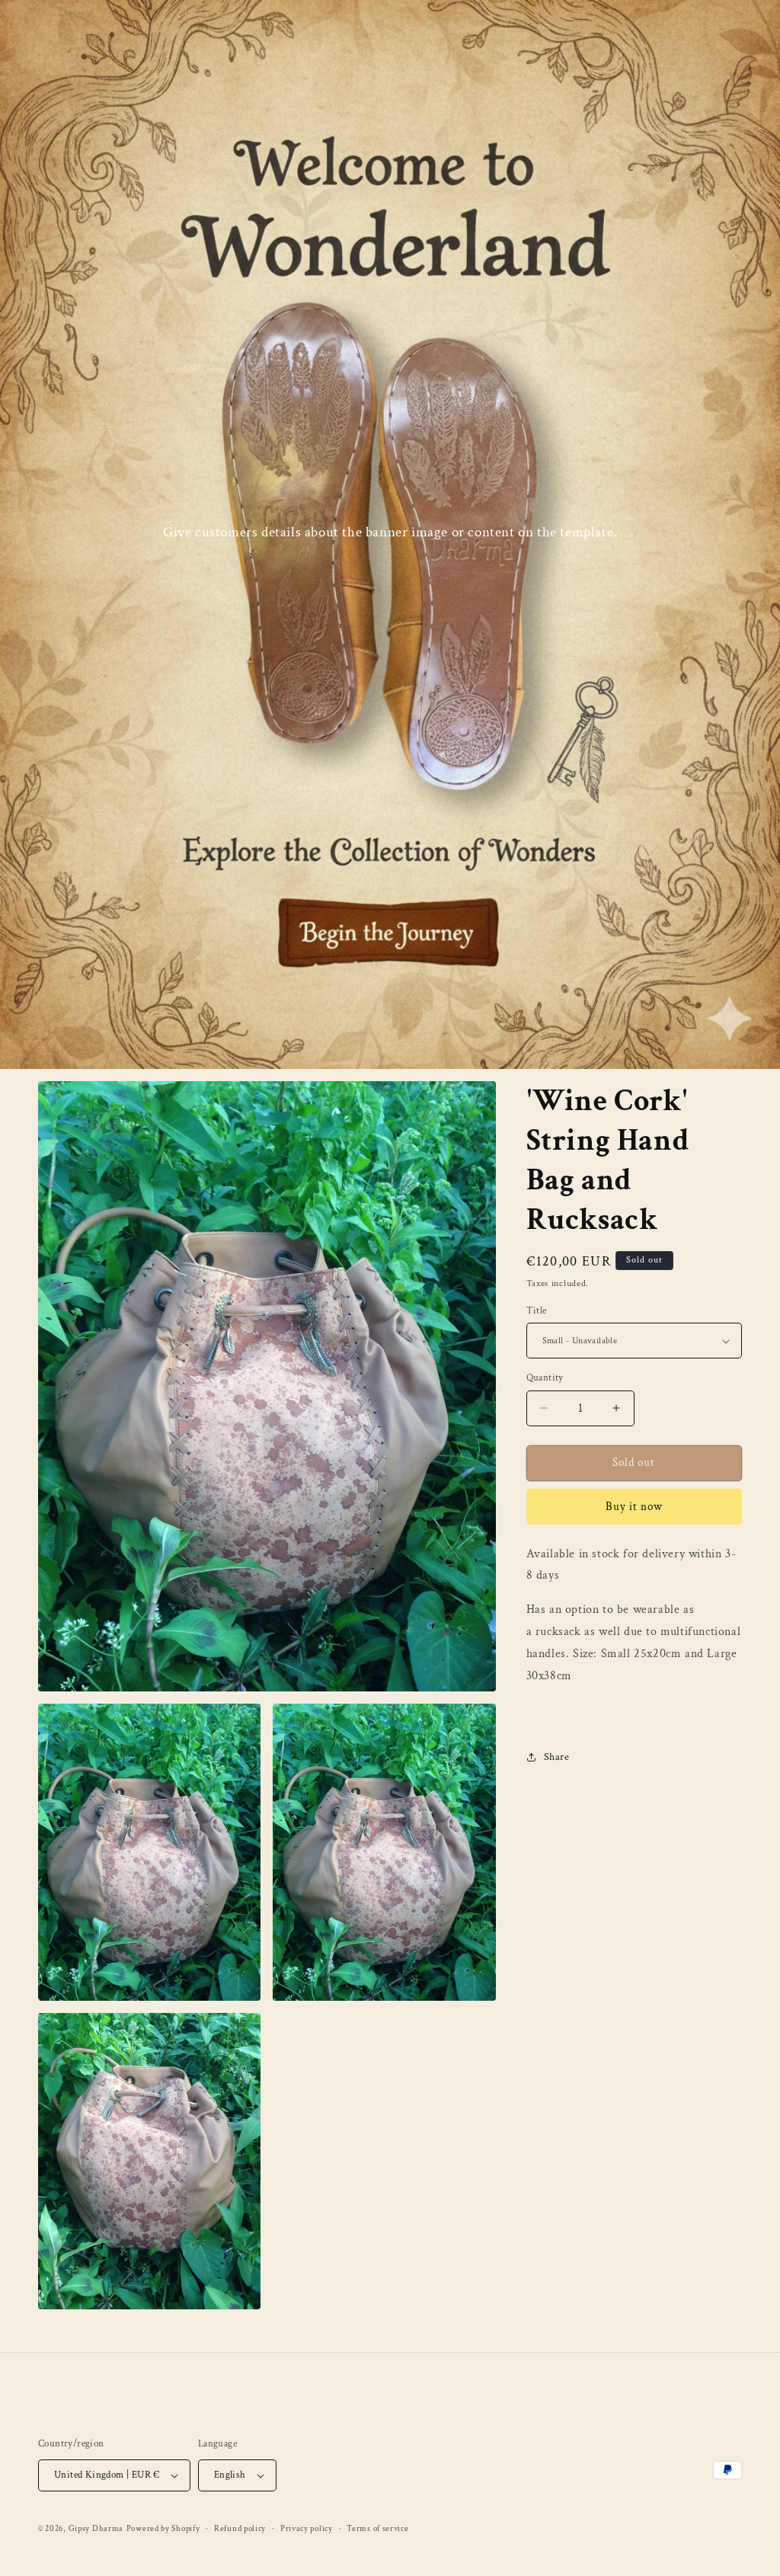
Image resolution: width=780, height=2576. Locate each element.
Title (537, 1311)
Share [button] (557, 1757)
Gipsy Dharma (96, 2529)
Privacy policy (307, 2529)
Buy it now (634, 1507)
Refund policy (240, 2529)
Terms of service (377, 2529)
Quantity (545, 1378)
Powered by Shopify (163, 2529)
